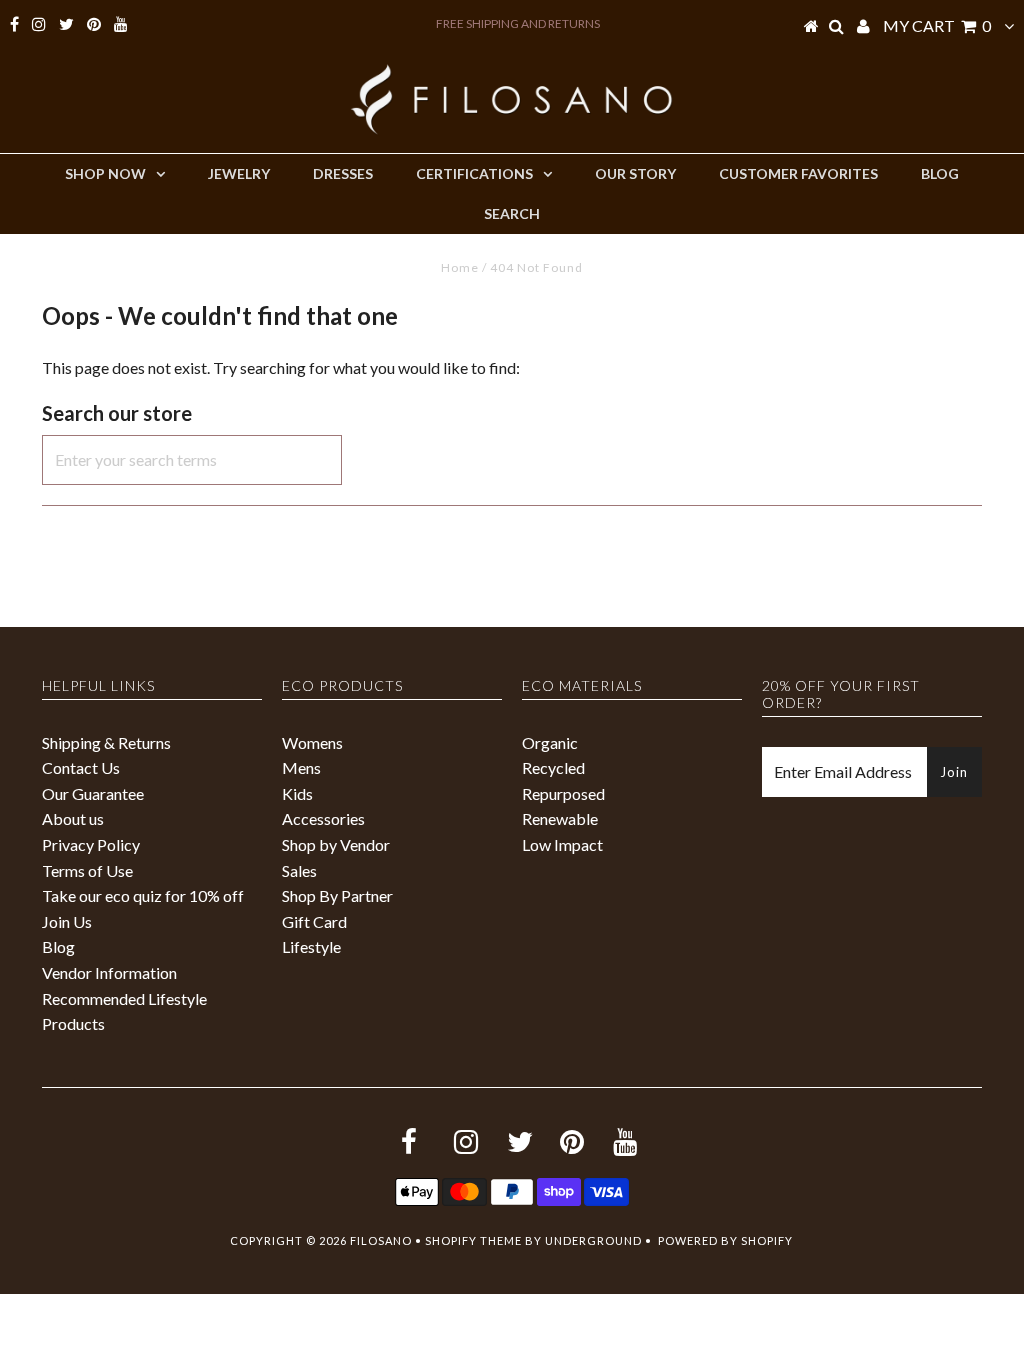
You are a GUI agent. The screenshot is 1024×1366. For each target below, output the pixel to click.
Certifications (474, 173)
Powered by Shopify (725, 1240)
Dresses (343, 173)
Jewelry (239, 173)
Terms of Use (87, 870)
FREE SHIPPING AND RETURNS (518, 23)
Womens (312, 742)
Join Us (67, 921)
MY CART (937, 25)
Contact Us (81, 767)
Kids (297, 793)
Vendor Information (109, 972)
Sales (299, 870)
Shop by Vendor (336, 844)
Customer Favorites (798, 173)
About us (73, 818)
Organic (550, 742)
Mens (301, 767)
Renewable (560, 818)
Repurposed (563, 793)
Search (512, 213)
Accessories (323, 818)
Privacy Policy (91, 844)
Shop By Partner (337, 895)
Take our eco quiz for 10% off (143, 895)
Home (460, 267)
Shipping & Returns (106, 742)
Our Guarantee (93, 793)
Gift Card (314, 921)
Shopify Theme (473, 1240)
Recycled (553, 767)
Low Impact (562, 844)
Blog (940, 173)
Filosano (381, 1240)
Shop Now (105, 173)
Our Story (635, 173)
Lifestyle (311, 946)
